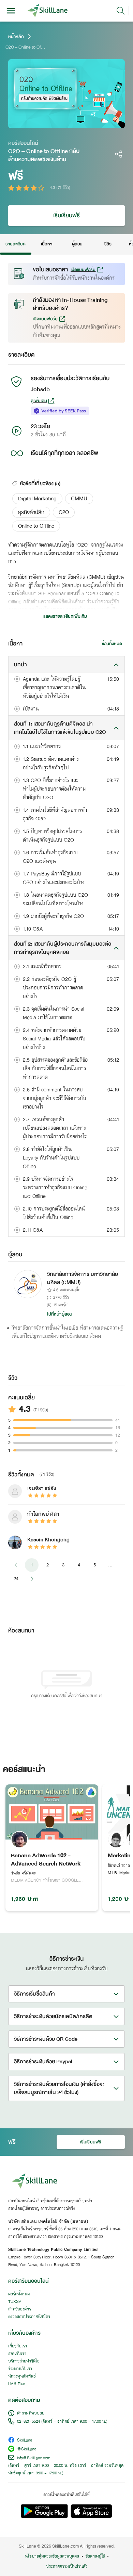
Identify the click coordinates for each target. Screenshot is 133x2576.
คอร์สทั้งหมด (19, 2294)
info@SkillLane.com (34, 2458)
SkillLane (25, 2441)
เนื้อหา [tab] (46, 244)
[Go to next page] (32, 1579)
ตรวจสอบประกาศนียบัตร (29, 2317)
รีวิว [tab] (108, 244)
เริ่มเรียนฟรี (67, 215)
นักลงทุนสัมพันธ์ (22, 2376)
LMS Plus (17, 2384)
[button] (37, 499)
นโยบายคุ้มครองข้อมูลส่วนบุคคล (52, 2556)
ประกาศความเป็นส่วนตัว (67, 2567)
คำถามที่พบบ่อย (31, 2413)
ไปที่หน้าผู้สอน (60, 1314)
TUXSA (15, 2302)
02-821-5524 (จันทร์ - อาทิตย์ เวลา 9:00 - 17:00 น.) (62, 2422)
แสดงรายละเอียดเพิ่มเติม (65, 616)
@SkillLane (27, 2450)
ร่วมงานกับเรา (20, 2369)
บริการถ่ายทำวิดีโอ (24, 2361)
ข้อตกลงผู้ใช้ (95, 2556)
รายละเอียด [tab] (16, 244)
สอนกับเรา (17, 2354)
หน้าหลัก (16, 37)
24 (16, 1579)
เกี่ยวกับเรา (18, 2346)
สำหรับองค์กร (20, 2309)
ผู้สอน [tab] (77, 244)
